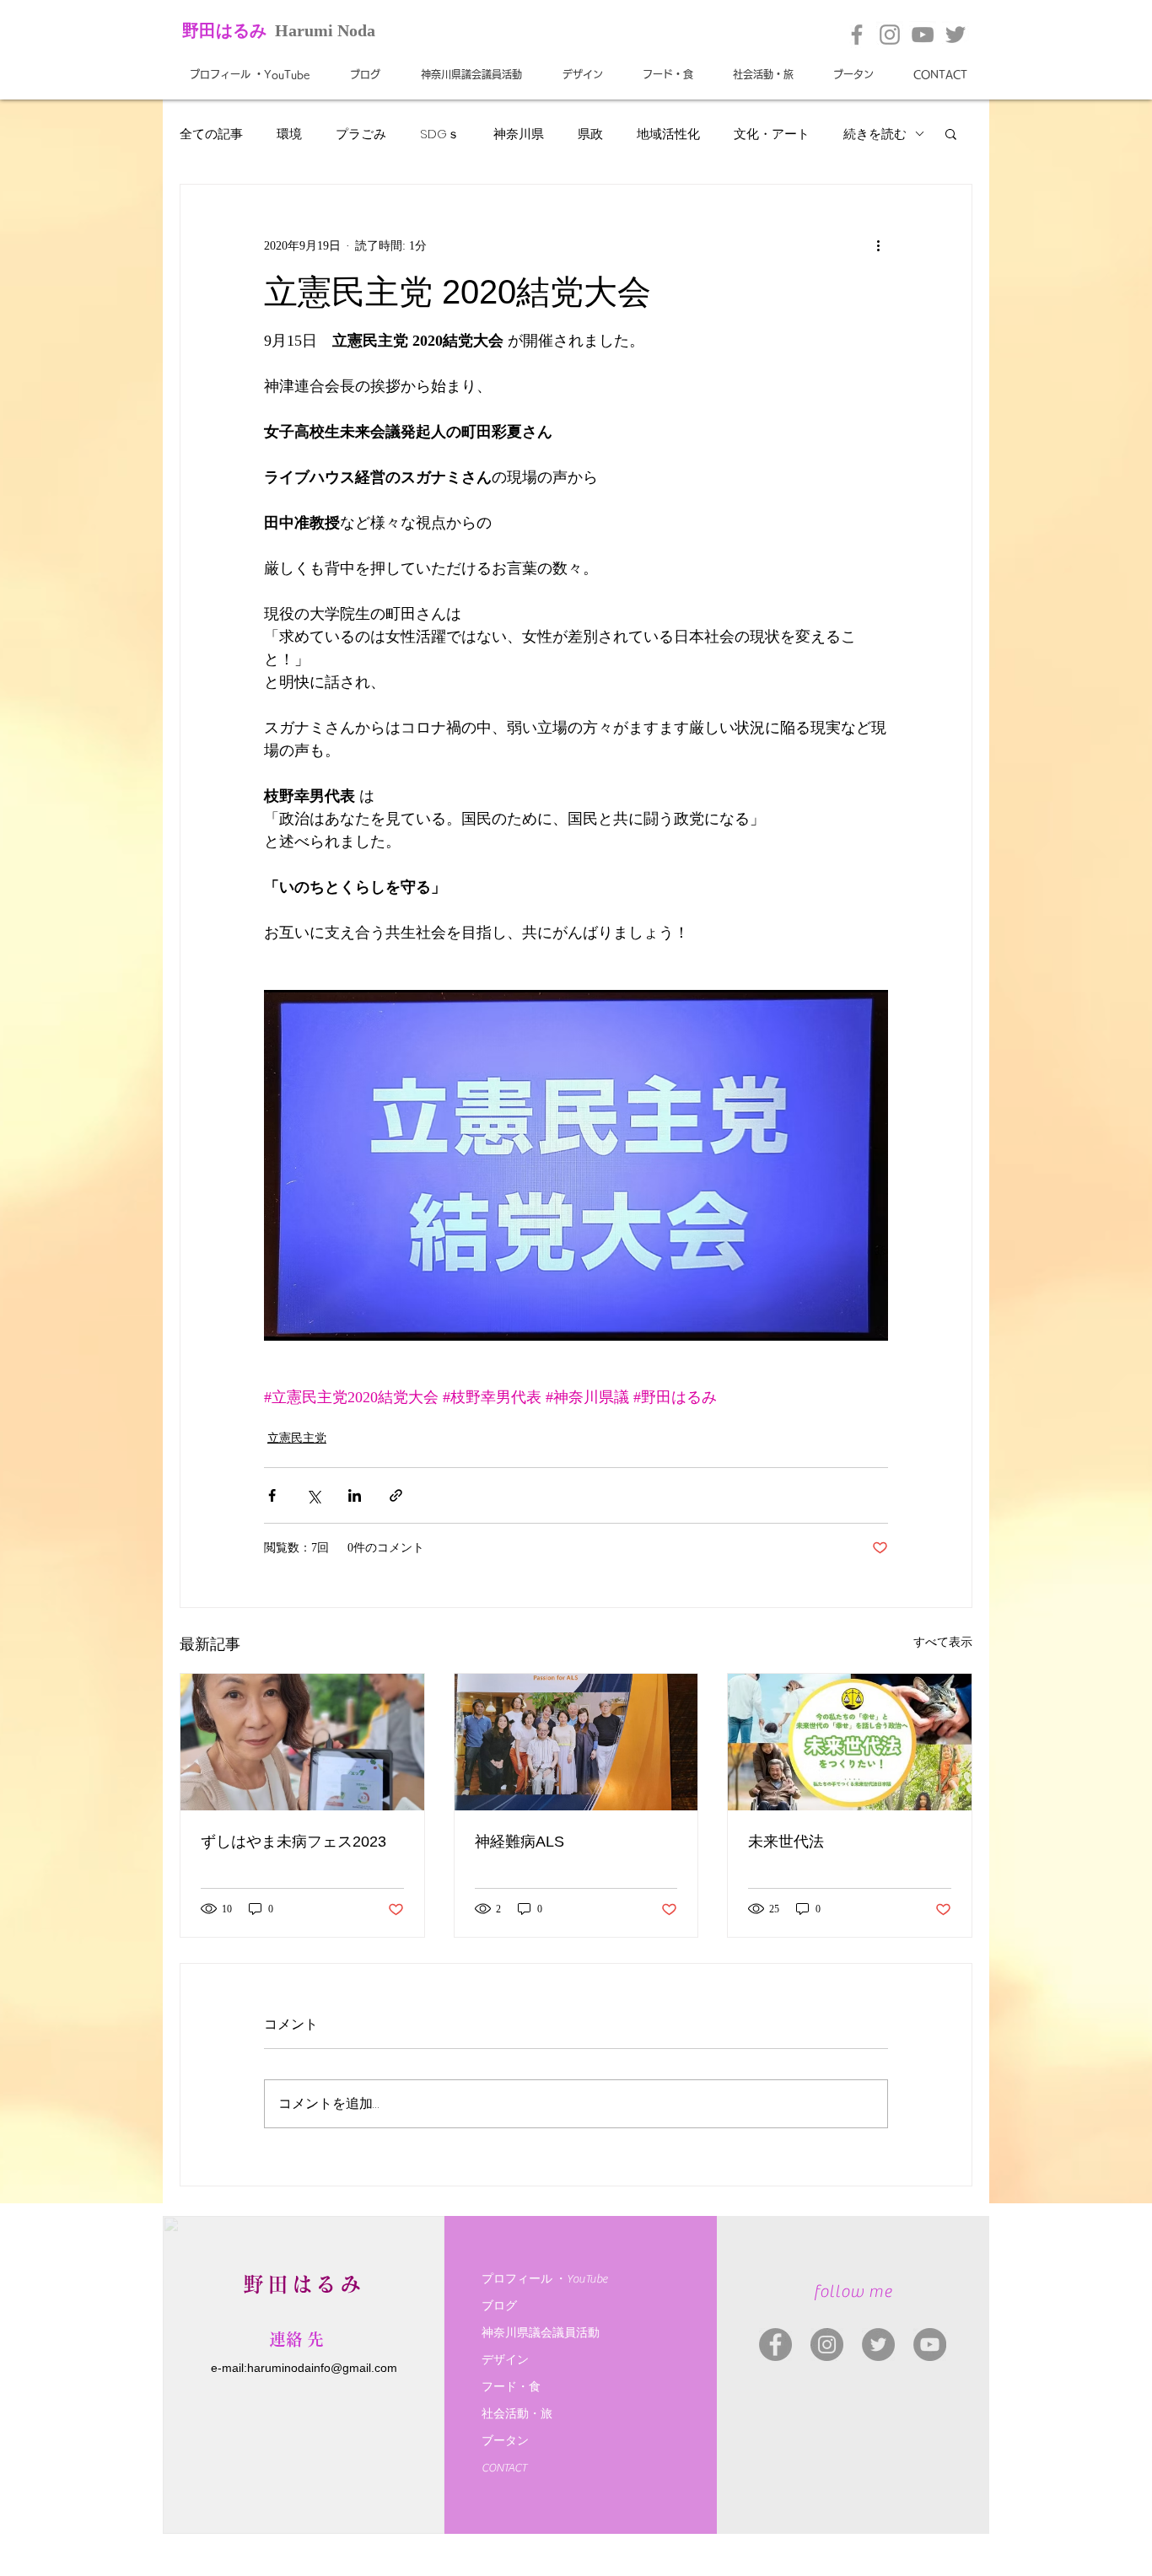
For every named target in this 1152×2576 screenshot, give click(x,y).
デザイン (505, 2360)
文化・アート (772, 134)
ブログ (499, 2306)
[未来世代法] (850, 1742)
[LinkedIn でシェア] (355, 1495)
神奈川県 (519, 134)
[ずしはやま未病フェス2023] (302, 1742)
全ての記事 (211, 134)
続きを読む (875, 134)
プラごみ (361, 134)
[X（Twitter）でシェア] (313, 1495)
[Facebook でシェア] (272, 1495)
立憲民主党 (297, 1438)
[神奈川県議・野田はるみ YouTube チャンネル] (930, 2345)
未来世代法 (786, 1842)
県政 (590, 134)
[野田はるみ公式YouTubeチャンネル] (923, 35)
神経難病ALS (519, 1842)
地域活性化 (668, 134)
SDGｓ (440, 134)
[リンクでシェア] (396, 1495)
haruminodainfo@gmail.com (322, 2368)
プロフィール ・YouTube (544, 2279)
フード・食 (511, 2387)
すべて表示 (943, 1642)
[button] (951, 133)
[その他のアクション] (878, 245)
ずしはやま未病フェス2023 (293, 1842)
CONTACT (504, 2468)
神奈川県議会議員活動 (541, 2333)
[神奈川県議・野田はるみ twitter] (878, 2345)
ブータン (505, 2441)
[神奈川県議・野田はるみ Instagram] (827, 2345)
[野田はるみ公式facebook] (857, 35)
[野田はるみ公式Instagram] (890, 35)
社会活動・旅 (517, 2414)
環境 (289, 134)
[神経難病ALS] (576, 1742)
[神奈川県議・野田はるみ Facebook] (775, 2345)
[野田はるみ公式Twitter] (956, 35)
